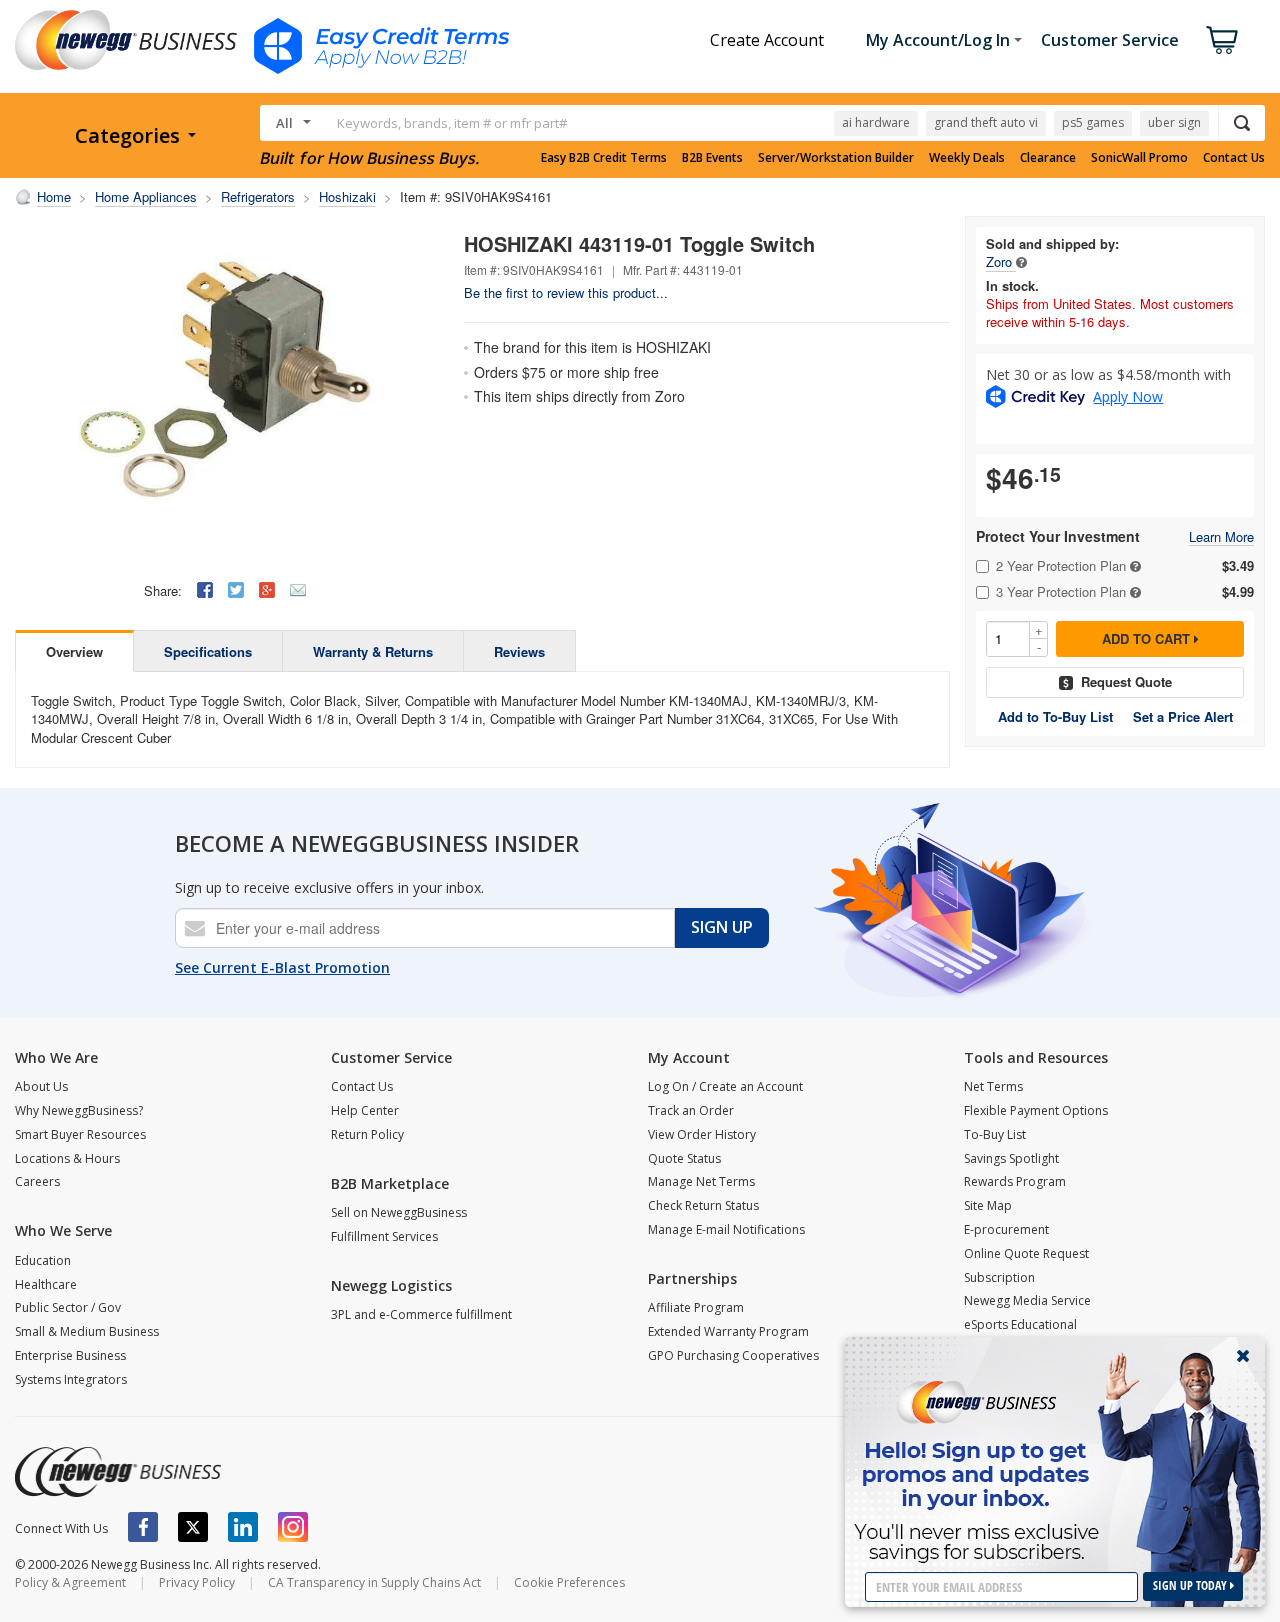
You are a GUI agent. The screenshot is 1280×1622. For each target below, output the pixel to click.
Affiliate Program (696, 1307)
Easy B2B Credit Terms (604, 158)
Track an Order (691, 1110)
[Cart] (1222, 40)
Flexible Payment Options (1036, 1110)
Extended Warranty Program (728, 1331)
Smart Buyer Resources (80, 1134)
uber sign (1174, 122)
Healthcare (46, 1284)
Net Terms (993, 1086)
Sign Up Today (1191, 1585)
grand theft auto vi (986, 122)
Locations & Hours (67, 1158)
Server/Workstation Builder (836, 158)
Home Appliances (146, 196)
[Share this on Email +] (298, 590)
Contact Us (1234, 158)
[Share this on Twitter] (236, 590)
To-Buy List (995, 1134)
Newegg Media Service (1027, 1300)
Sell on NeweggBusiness (399, 1212)
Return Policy (367, 1134)
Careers (37, 1181)
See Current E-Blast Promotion (282, 967)
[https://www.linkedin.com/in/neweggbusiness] (243, 1527)
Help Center (365, 1110)
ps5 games (1093, 122)
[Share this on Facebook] (205, 590)
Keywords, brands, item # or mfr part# (452, 123)
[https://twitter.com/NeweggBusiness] (193, 1527)
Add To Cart (1148, 638)
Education (43, 1260)
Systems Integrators (71, 1379)
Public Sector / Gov (68, 1307)
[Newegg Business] (118, 1472)
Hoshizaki (347, 196)
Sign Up (722, 927)
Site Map (988, 1205)
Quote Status (684, 1158)
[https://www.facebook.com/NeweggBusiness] (143, 1527)
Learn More (1221, 537)
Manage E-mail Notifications (726, 1229)
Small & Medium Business (87, 1331)
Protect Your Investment (1058, 536)
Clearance (1048, 158)
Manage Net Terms (701, 1181)
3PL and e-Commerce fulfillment (421, 1314)
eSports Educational (1020, 1324)
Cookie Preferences (569, 1582)
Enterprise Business (70, 1355)
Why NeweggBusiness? (79, 1110)
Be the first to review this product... (566, 292)
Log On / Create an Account (725, 1086)
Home (54, 196)
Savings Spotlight (1011, 1158)
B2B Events (712, 158)
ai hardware (876, 122)
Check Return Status (703, 1205)
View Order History (702, 1134)
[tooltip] (1021, 261)
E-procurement (1006, 1229)
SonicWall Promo (1139, 158)
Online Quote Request (1026, 1253)
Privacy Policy (197, 1582)
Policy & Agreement (70, 1582)
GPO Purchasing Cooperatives (733, 1355)
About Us (41, 1086)
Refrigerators (258, 196)
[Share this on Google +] (267, 590)
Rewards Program (1015, 1181)
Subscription (999, 1277)
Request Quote (1126, 681)
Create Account (767, 40)
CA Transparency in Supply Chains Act (374, 1582)
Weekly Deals (967, 158)
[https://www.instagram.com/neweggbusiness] (293, 1527)
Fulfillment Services (384, 1236)
